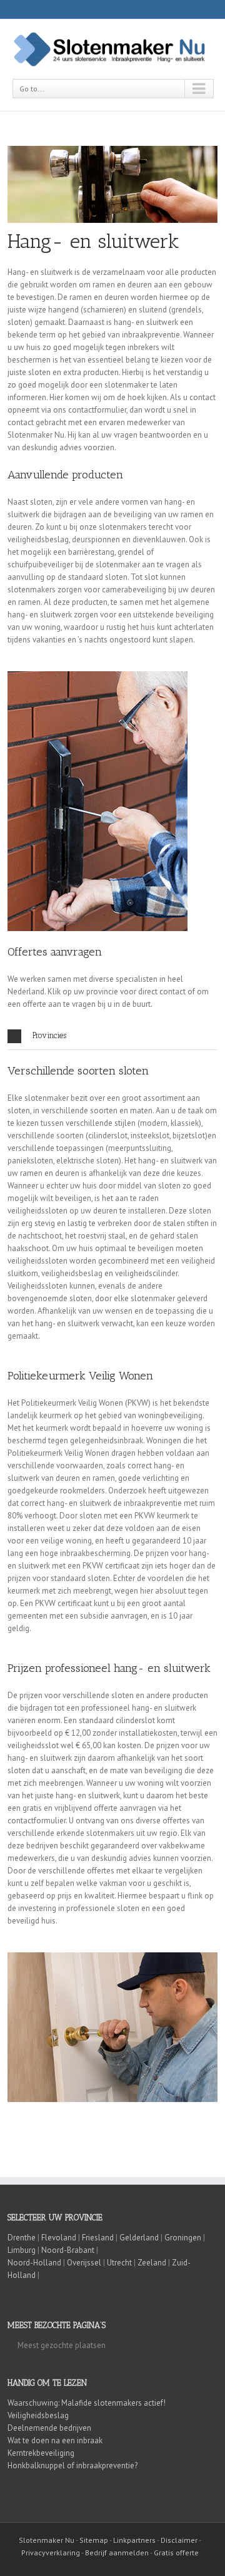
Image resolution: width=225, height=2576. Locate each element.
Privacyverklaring (51, 2553)
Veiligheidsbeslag (38, 2415)
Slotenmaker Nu (47, 2540)
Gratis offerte (176, 2553)
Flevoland (59, 2238)
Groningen (183, 2238)
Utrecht (119, 2263)
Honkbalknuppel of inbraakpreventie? (72, 2465)
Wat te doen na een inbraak (55, 2440)
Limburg (22, 2250)
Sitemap (94, 2540)
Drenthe (22, 2238)
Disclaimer (179, 2540)
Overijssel (84, 2263)
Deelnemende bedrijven (49, 2428)
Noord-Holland (34, 2263)
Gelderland (139, 2238)
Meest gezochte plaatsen (62, 2345)
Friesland (98, 2238)
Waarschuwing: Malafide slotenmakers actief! (87, 2403)
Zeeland (152, 2263)
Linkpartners (134, 2540)
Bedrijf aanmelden (117, 2553)
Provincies (49, 1035)
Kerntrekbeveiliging (41, 2453)
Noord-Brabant (68, 2250)
